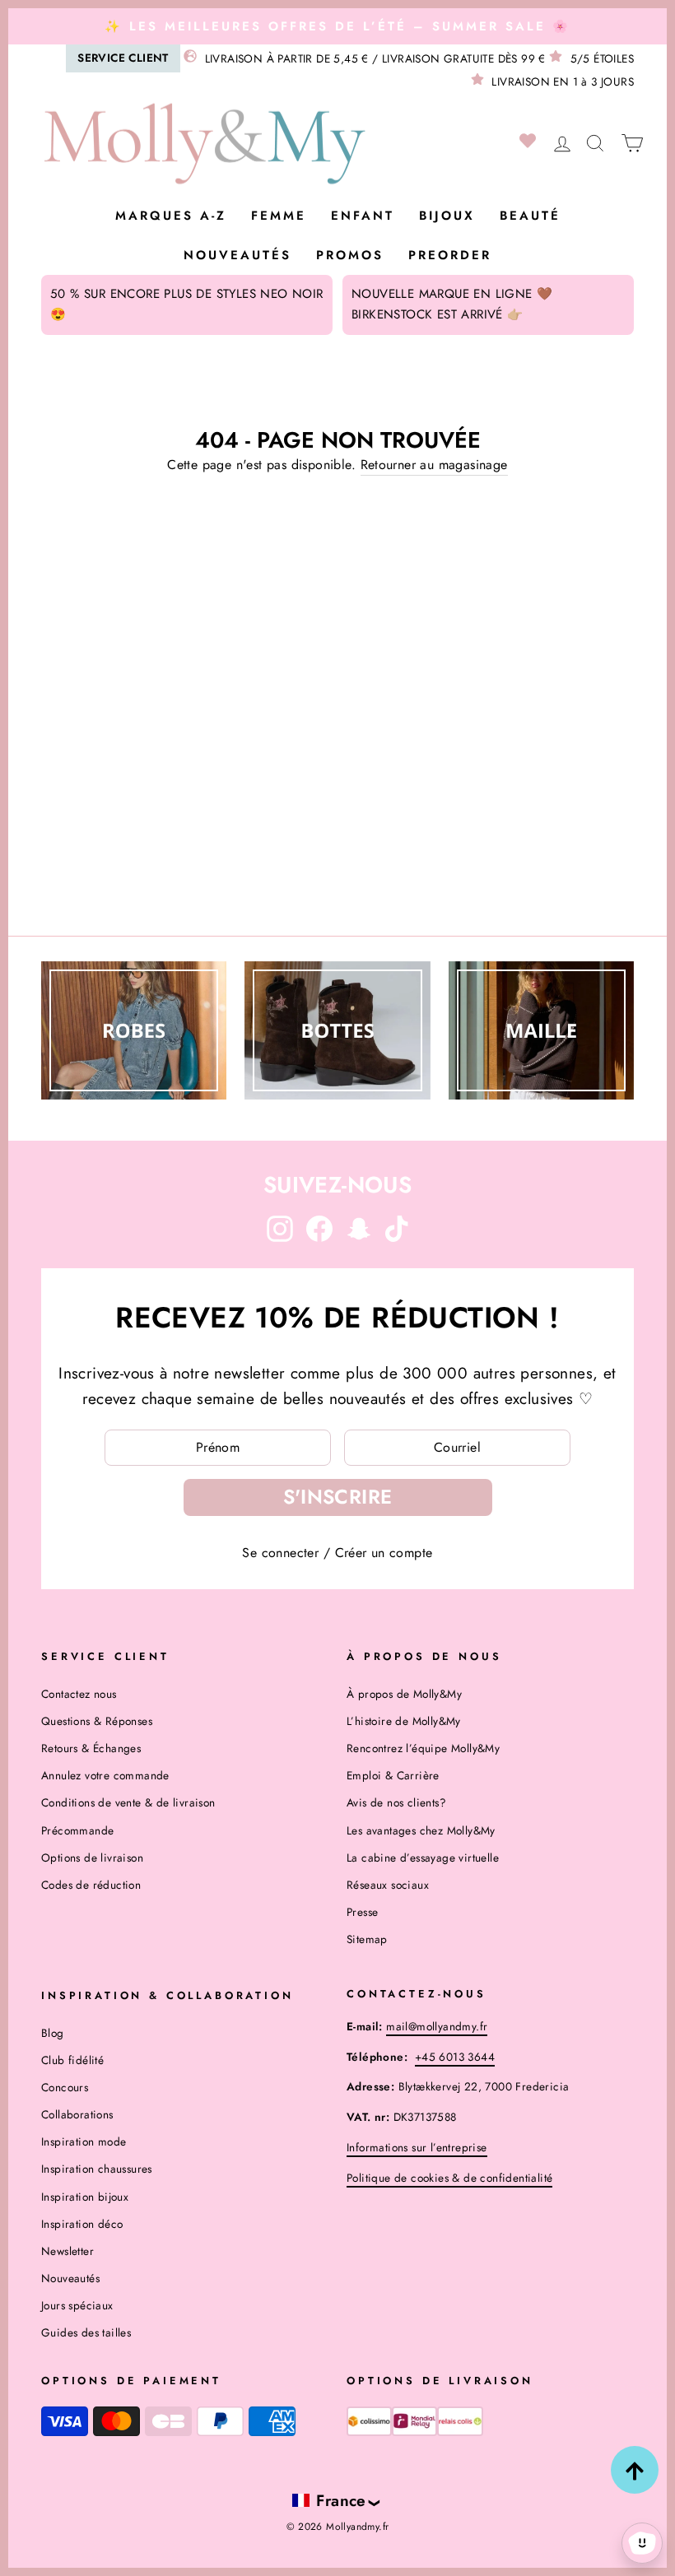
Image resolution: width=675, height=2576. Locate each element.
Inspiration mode (84, 2141)
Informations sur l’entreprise (417, 2147)
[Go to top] (635, 2470)
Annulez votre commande (105, 1775)
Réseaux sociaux (388, 1885)
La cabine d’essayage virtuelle (423, 1858)
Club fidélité (72, 2060)
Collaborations (77, 2114)
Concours (65, 2087)
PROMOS (350, 255)
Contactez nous (79, 1694)
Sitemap (367, 1939)
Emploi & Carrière (393, 1775)
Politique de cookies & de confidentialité (449, 2178)
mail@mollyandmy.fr (437, 2026)
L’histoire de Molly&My (404, 1721)
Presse (362, 1912)
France (341, 2500)
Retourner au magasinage (434, 465)
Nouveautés (237, 255)
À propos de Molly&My (404, 1694)
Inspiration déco (82, 2224)
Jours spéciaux (77, 2305)
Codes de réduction (91, 1885)
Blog (53, 2033)
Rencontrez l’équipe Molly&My (423, 1748)
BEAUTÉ (530, 216)
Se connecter (280, 1553)
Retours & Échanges (91, 1748)
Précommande (77, 1830)
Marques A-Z (171, 216)
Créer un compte (384, 1553)
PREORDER (450, 255)
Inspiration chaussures (97, 2169)
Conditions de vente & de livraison (128, 1802)
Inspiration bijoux (85, 2197)
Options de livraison (92, 1858)
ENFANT (363, 216)
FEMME (279, 216)
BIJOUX (447, 216)
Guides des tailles (86, 2332)
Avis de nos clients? (396, 1802)
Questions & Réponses (97, 1721)
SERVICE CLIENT (123, 58)
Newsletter (67, 2251)
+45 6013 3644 (455, 2057)
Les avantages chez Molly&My (421, 1830)
